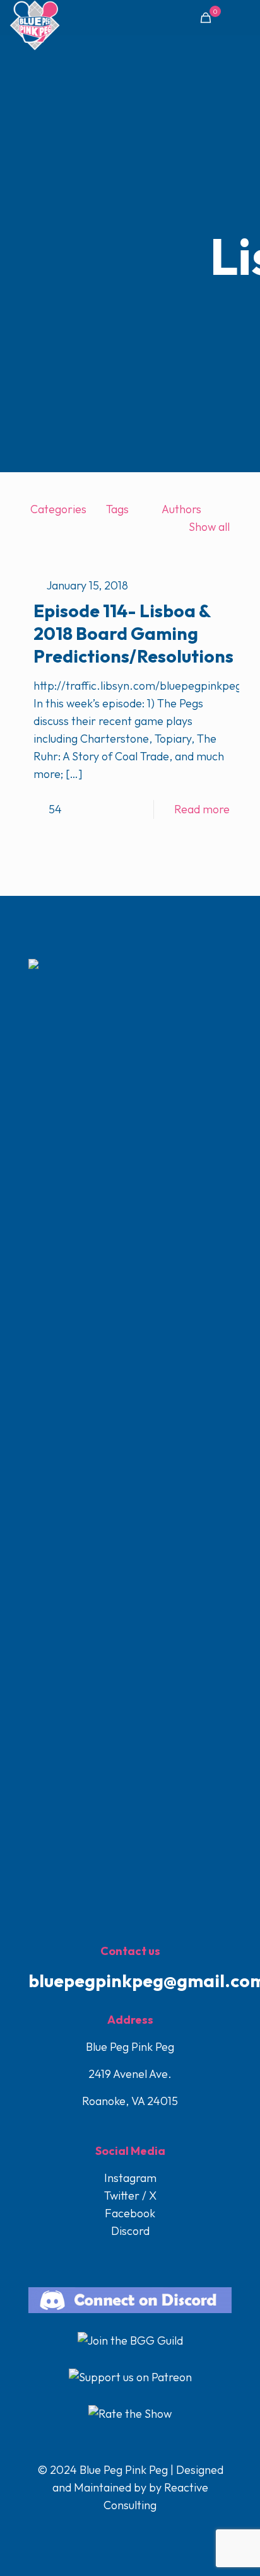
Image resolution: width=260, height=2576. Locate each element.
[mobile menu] (243, 19)
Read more (202, 809)
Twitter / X (130, 2196)
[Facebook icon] (104, 2530)
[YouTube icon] (131, 2530)
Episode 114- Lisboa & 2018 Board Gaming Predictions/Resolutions (133, 633)
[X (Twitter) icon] (118, 2530)
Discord (130, 2231)
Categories (58, 509)
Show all (209, 527)
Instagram (130, 2178)
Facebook (130, 2213)
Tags (117, 509)
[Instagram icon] (144, 2530)
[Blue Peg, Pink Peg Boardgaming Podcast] (35, 16)
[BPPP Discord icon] (157, 2530)
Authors (181, 509)
